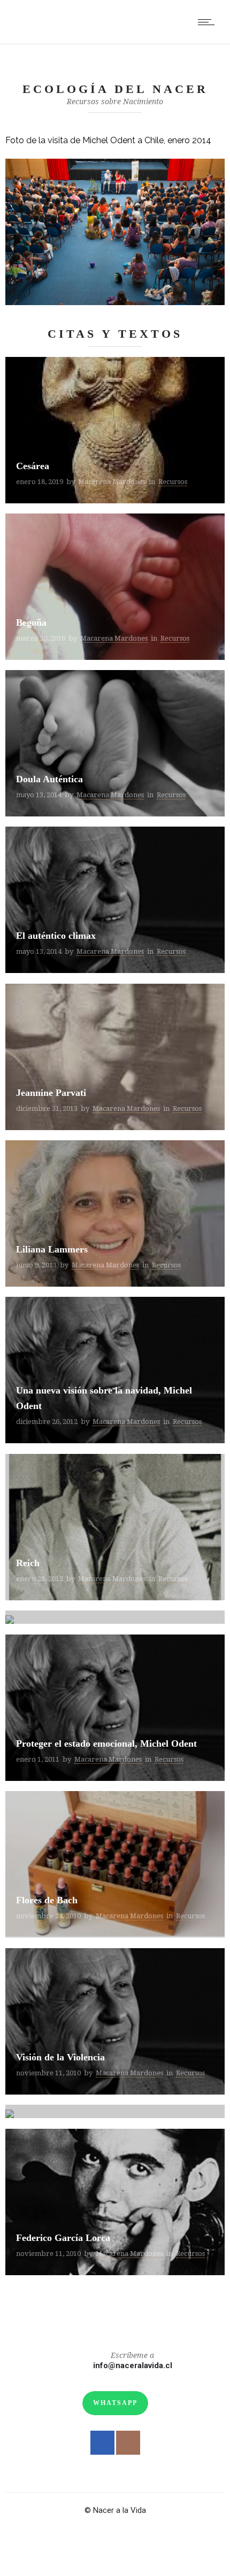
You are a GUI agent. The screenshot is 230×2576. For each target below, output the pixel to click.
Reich (28, 1563)
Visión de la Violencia (60, 2057)
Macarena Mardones (112, 482)
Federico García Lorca (63, 2238)
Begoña (31, 622)
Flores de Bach (47, 1900)
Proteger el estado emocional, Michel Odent (106, 1744)
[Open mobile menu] (209, 22)
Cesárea (33, 466)
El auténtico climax (56, 936)
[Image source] (115, 232)
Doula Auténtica (49, 779)
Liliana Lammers (52, 1249)
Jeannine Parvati (51, 1093)
